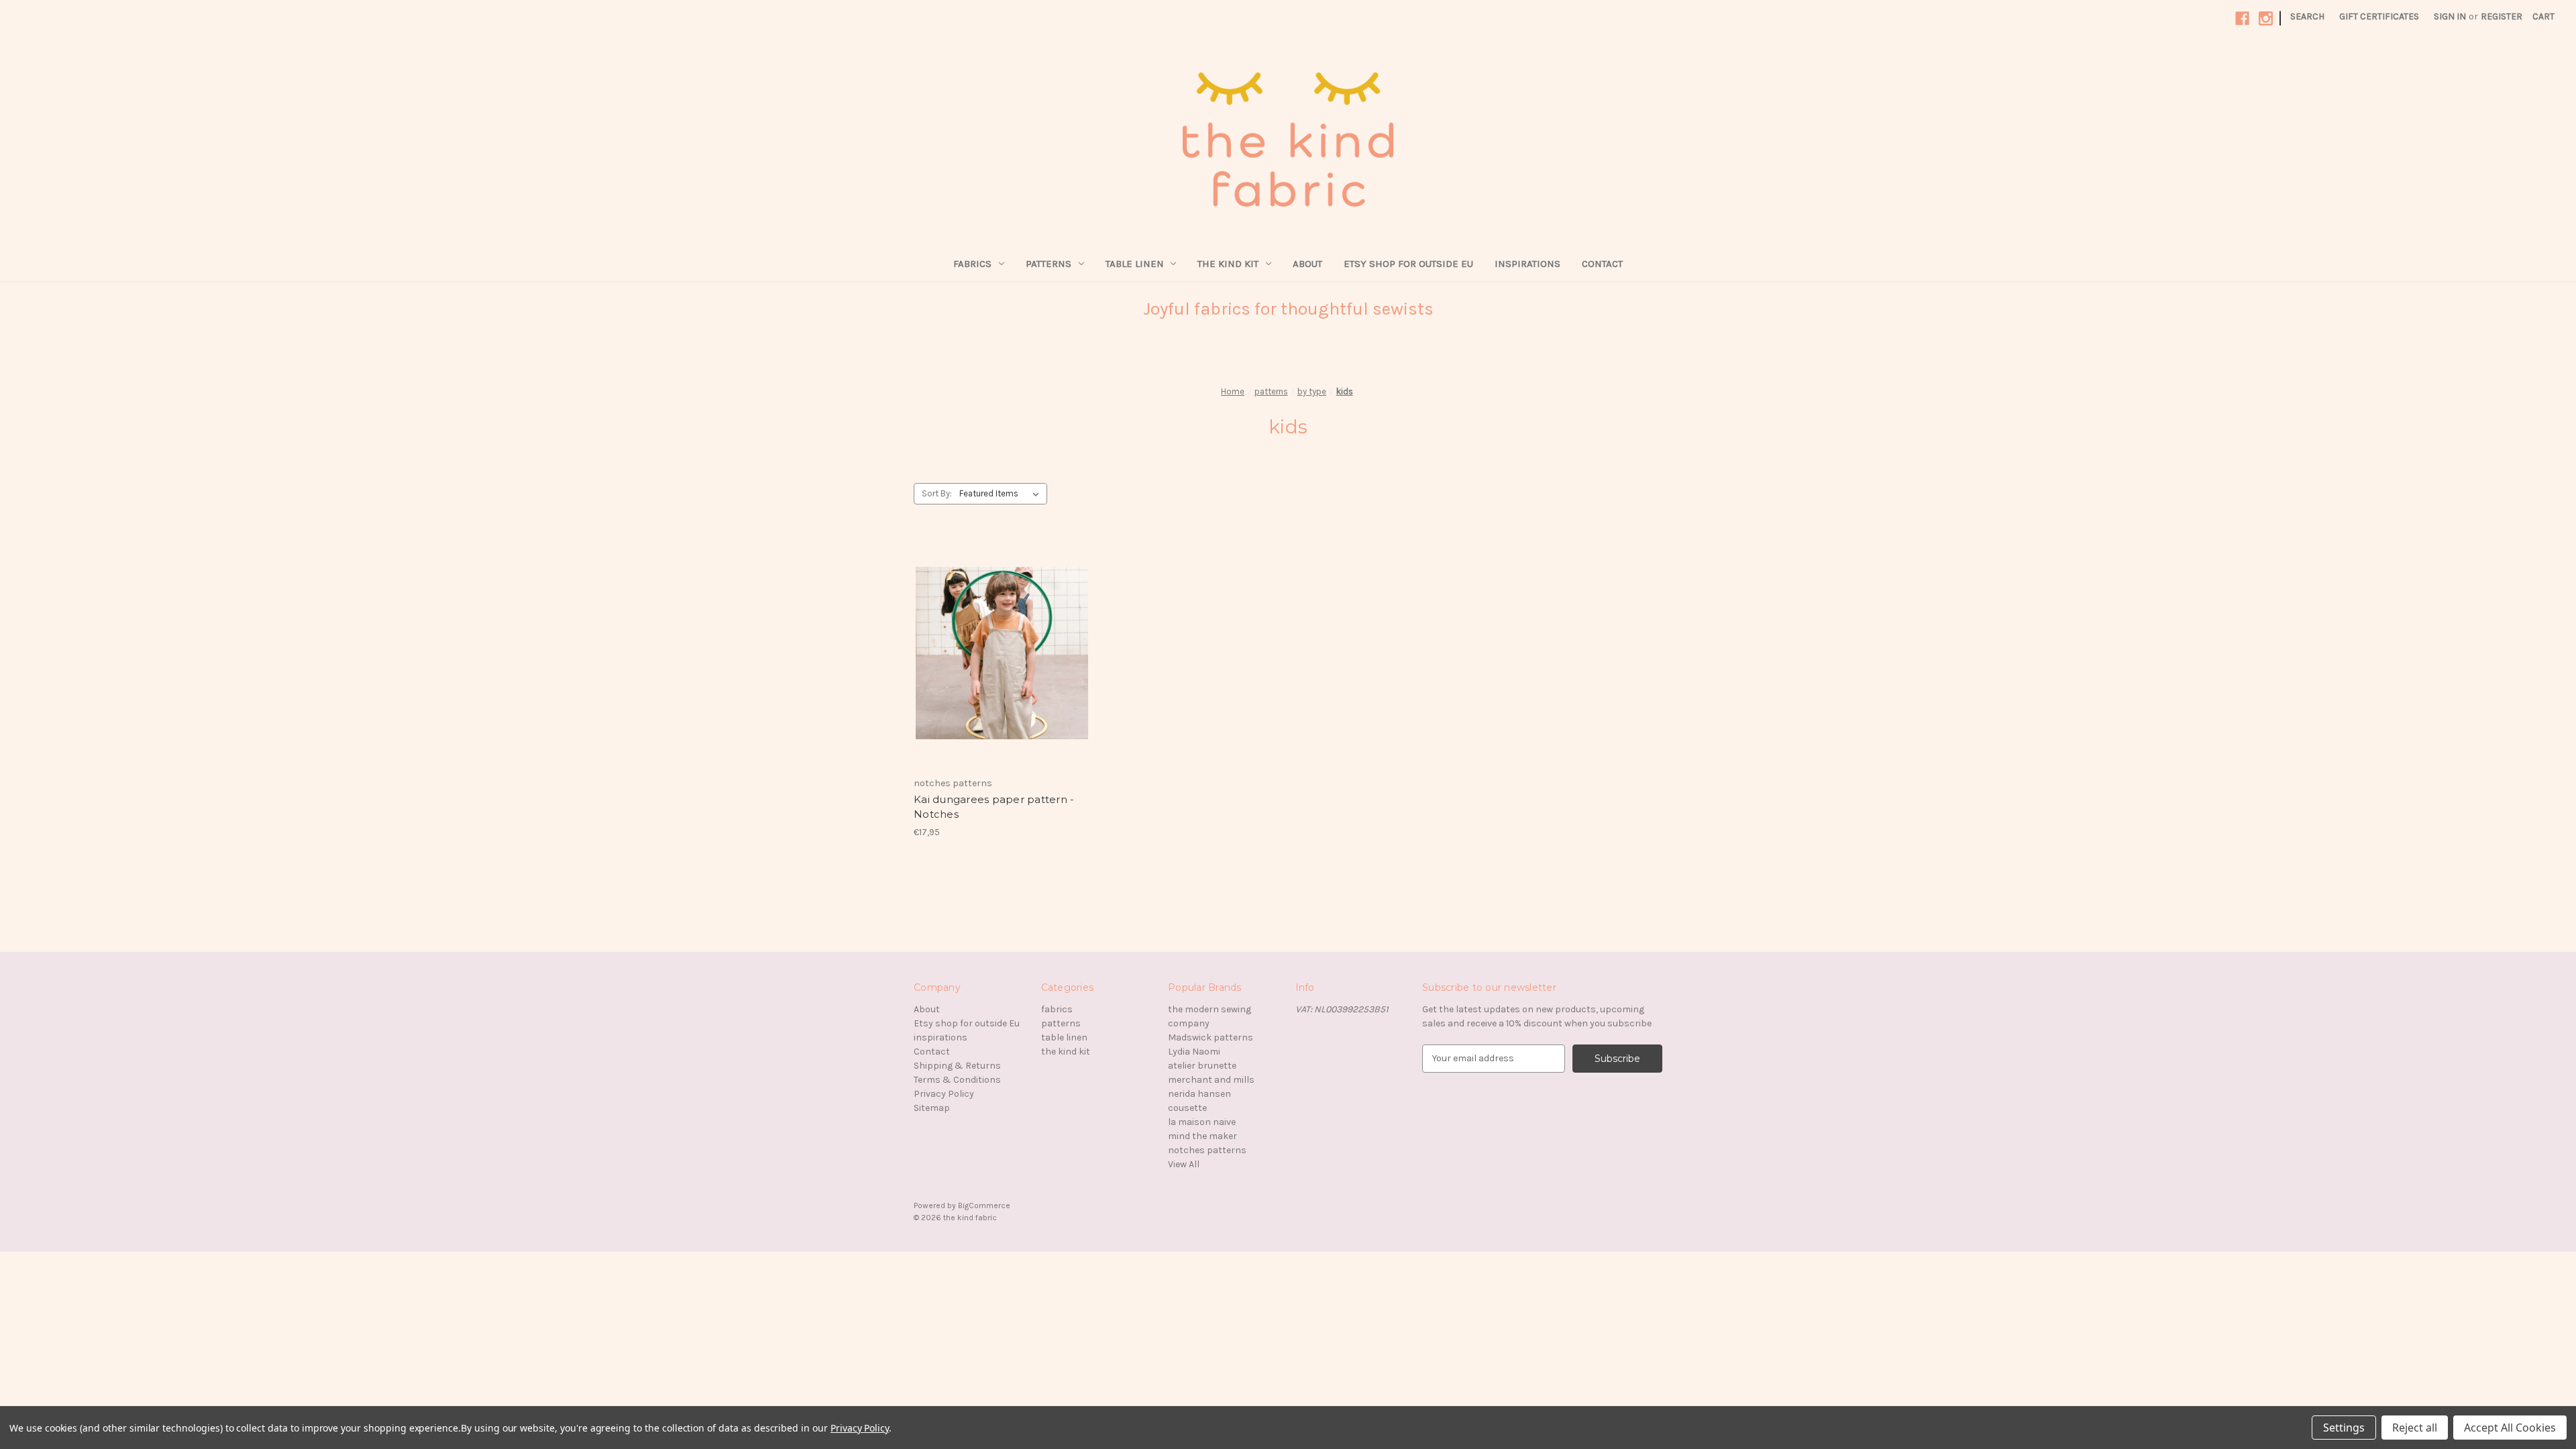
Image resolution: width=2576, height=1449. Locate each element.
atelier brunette (1202, 1066)
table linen (1135, 264)
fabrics (972, 264)
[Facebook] (2242, 18)
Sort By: (937, 493)
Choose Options (1002, 677)
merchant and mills (1211, 1080)
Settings (2344, 1428)
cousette (1187, 1108)
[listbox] (1002, 494)
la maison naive (1202, 1122)
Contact (1602, 264)
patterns (1049, 264)
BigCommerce (984, 1205)
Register (2502, 16)
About (1307, 264)
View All (1184, 1164)
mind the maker (1202, 1136)
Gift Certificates (2379, 16)
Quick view (991, 629)
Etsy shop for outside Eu (1408, 264)
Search (2307, 16)
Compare (998, 653)
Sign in (2450, 16)
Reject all (2415, 1428)
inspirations (1527, 264)
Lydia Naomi (1194, 1052)
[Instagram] (2266, 18)
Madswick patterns (1211, 1037)
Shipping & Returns (957, 1066)
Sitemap (932, 1108)
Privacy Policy (944, 1094)
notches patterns (1207, 1150)
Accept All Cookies (2510, 1428)
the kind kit (1228, 264)
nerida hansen (1199, 1094)
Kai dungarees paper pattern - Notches (994, 807)
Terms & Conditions (957, 1080)
